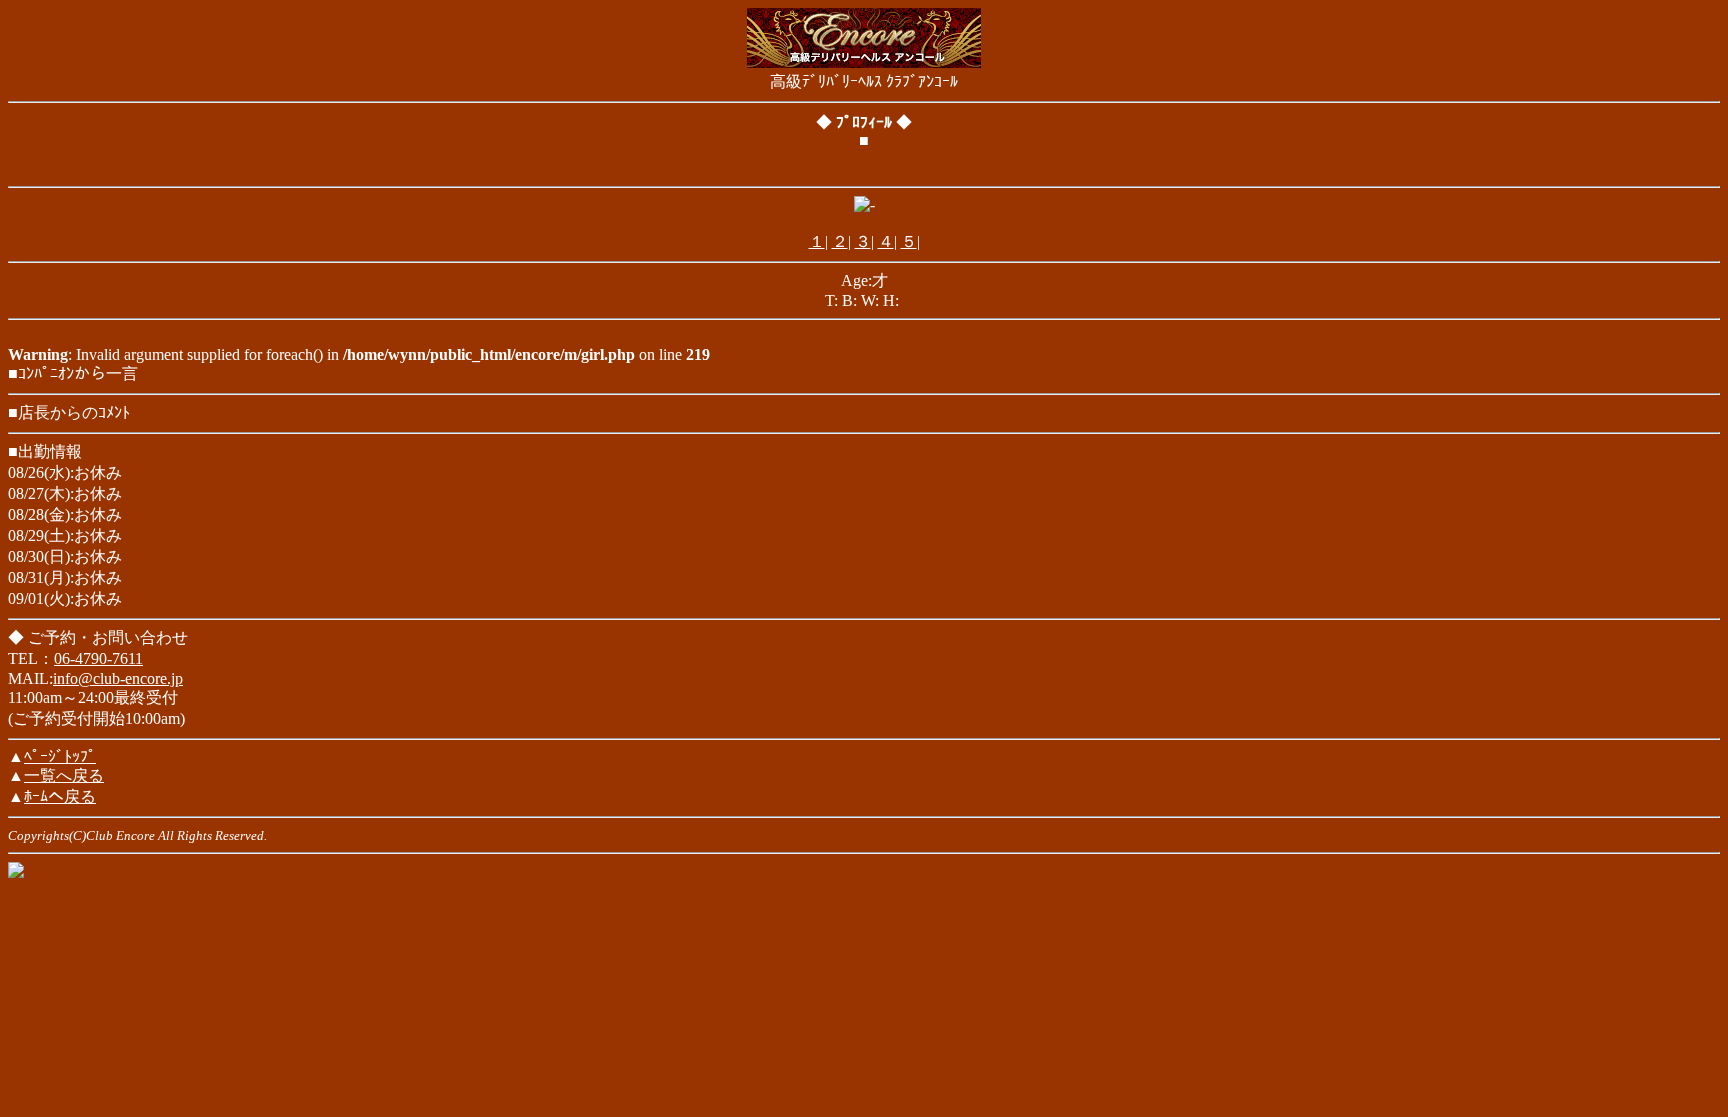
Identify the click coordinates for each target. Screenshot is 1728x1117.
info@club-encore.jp (118, 678)
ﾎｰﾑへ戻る (60, 796)
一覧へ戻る (64, 775)
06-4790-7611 (98, 658)
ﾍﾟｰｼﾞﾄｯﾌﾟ (60, 756)
